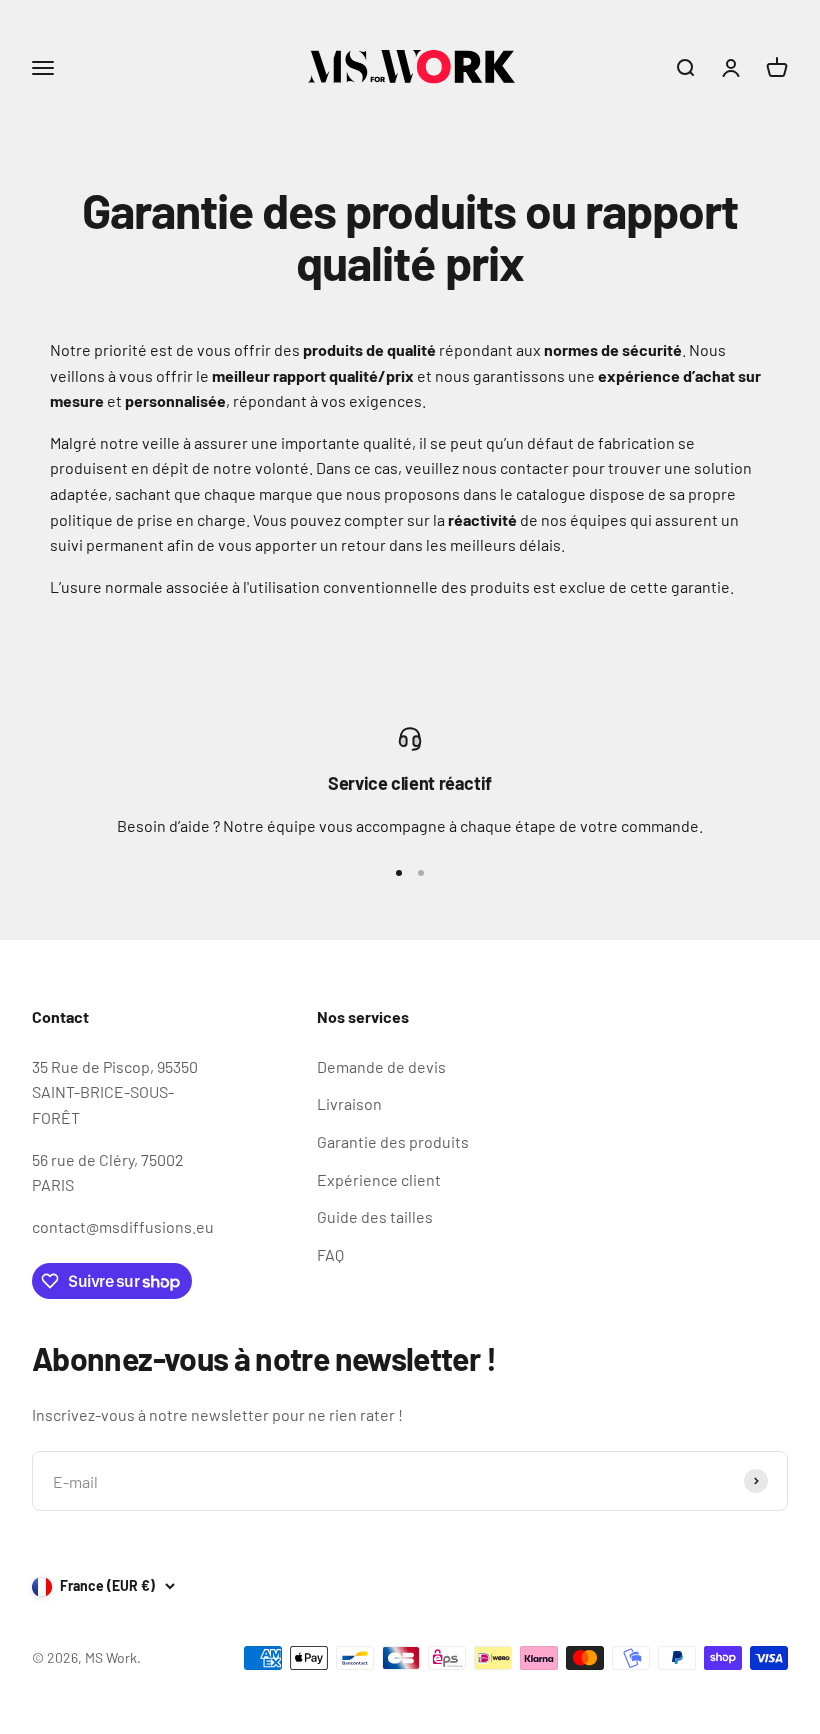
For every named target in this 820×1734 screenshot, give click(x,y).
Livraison (349, 1103)
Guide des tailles (375, 1216)
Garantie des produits (393, 1141)
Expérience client (379, 1179)
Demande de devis (381, 1066)
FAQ (330, 1254)
